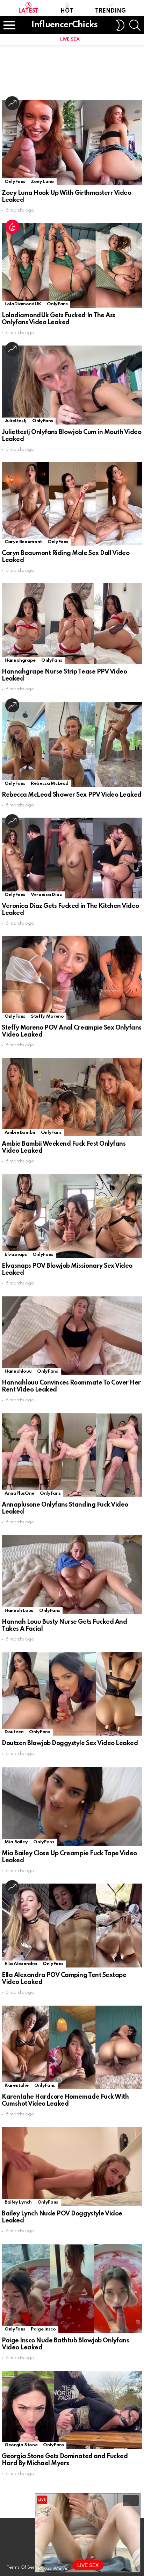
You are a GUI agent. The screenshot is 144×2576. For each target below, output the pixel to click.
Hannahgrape (20, 660)
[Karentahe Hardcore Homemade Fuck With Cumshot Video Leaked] (72, 2047)
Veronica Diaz (46, 895)
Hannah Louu (19, 1611)
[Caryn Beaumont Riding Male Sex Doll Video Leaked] (72, 504)
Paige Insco (43, 2329)
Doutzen (14, 1732)
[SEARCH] (135, 25)
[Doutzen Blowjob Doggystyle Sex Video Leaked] (72, 1694)
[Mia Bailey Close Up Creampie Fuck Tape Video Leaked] (72, 1806)
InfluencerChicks (64, 25)
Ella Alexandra (21, 1964)
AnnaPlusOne (19, 1493)
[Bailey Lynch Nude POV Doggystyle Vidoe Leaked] (72, 2167)
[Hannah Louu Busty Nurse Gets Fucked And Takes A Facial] (72, 1575)
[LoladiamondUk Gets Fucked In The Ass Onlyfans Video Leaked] (72, 265)
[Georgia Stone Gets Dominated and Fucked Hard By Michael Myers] (72, 2410)
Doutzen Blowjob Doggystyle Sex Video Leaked (70, 1743)
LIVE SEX (70, 39)
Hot (67, 11)
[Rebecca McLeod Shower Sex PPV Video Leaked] (72, 744)
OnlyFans (15, 182)
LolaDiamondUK (23, 304)
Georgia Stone (21, 2445)
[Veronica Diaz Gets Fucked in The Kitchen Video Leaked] (72, 858)
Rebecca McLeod (50, 784)
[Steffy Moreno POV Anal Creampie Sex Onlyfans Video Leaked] (72, 978)
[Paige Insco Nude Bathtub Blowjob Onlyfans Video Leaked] (72, 2289)
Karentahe (17, 2086)
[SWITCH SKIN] (120, 25)
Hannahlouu (18, 1371)
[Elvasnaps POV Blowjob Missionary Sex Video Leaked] (72, 1216)
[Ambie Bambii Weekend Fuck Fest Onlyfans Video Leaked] (72, 1097)
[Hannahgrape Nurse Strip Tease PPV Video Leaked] (72, 624)
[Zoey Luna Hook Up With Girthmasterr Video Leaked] (72, 143)
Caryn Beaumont (23, 542)
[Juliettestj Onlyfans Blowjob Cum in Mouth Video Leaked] (72, 385)
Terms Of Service (25, 2567)
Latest (28, 11)
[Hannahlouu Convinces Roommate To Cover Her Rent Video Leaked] (72, 1336)
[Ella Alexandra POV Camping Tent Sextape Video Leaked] (72, 1926)
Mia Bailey (16, 1842)
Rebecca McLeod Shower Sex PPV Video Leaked (72, 795)
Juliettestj (16, 421)
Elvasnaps (16, 1255)
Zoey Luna (42, 182)
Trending (110, 11)
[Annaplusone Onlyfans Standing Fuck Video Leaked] (72, 1455)
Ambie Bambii (20, 1133)
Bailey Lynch (18, 2202)
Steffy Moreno (47, 1016)
